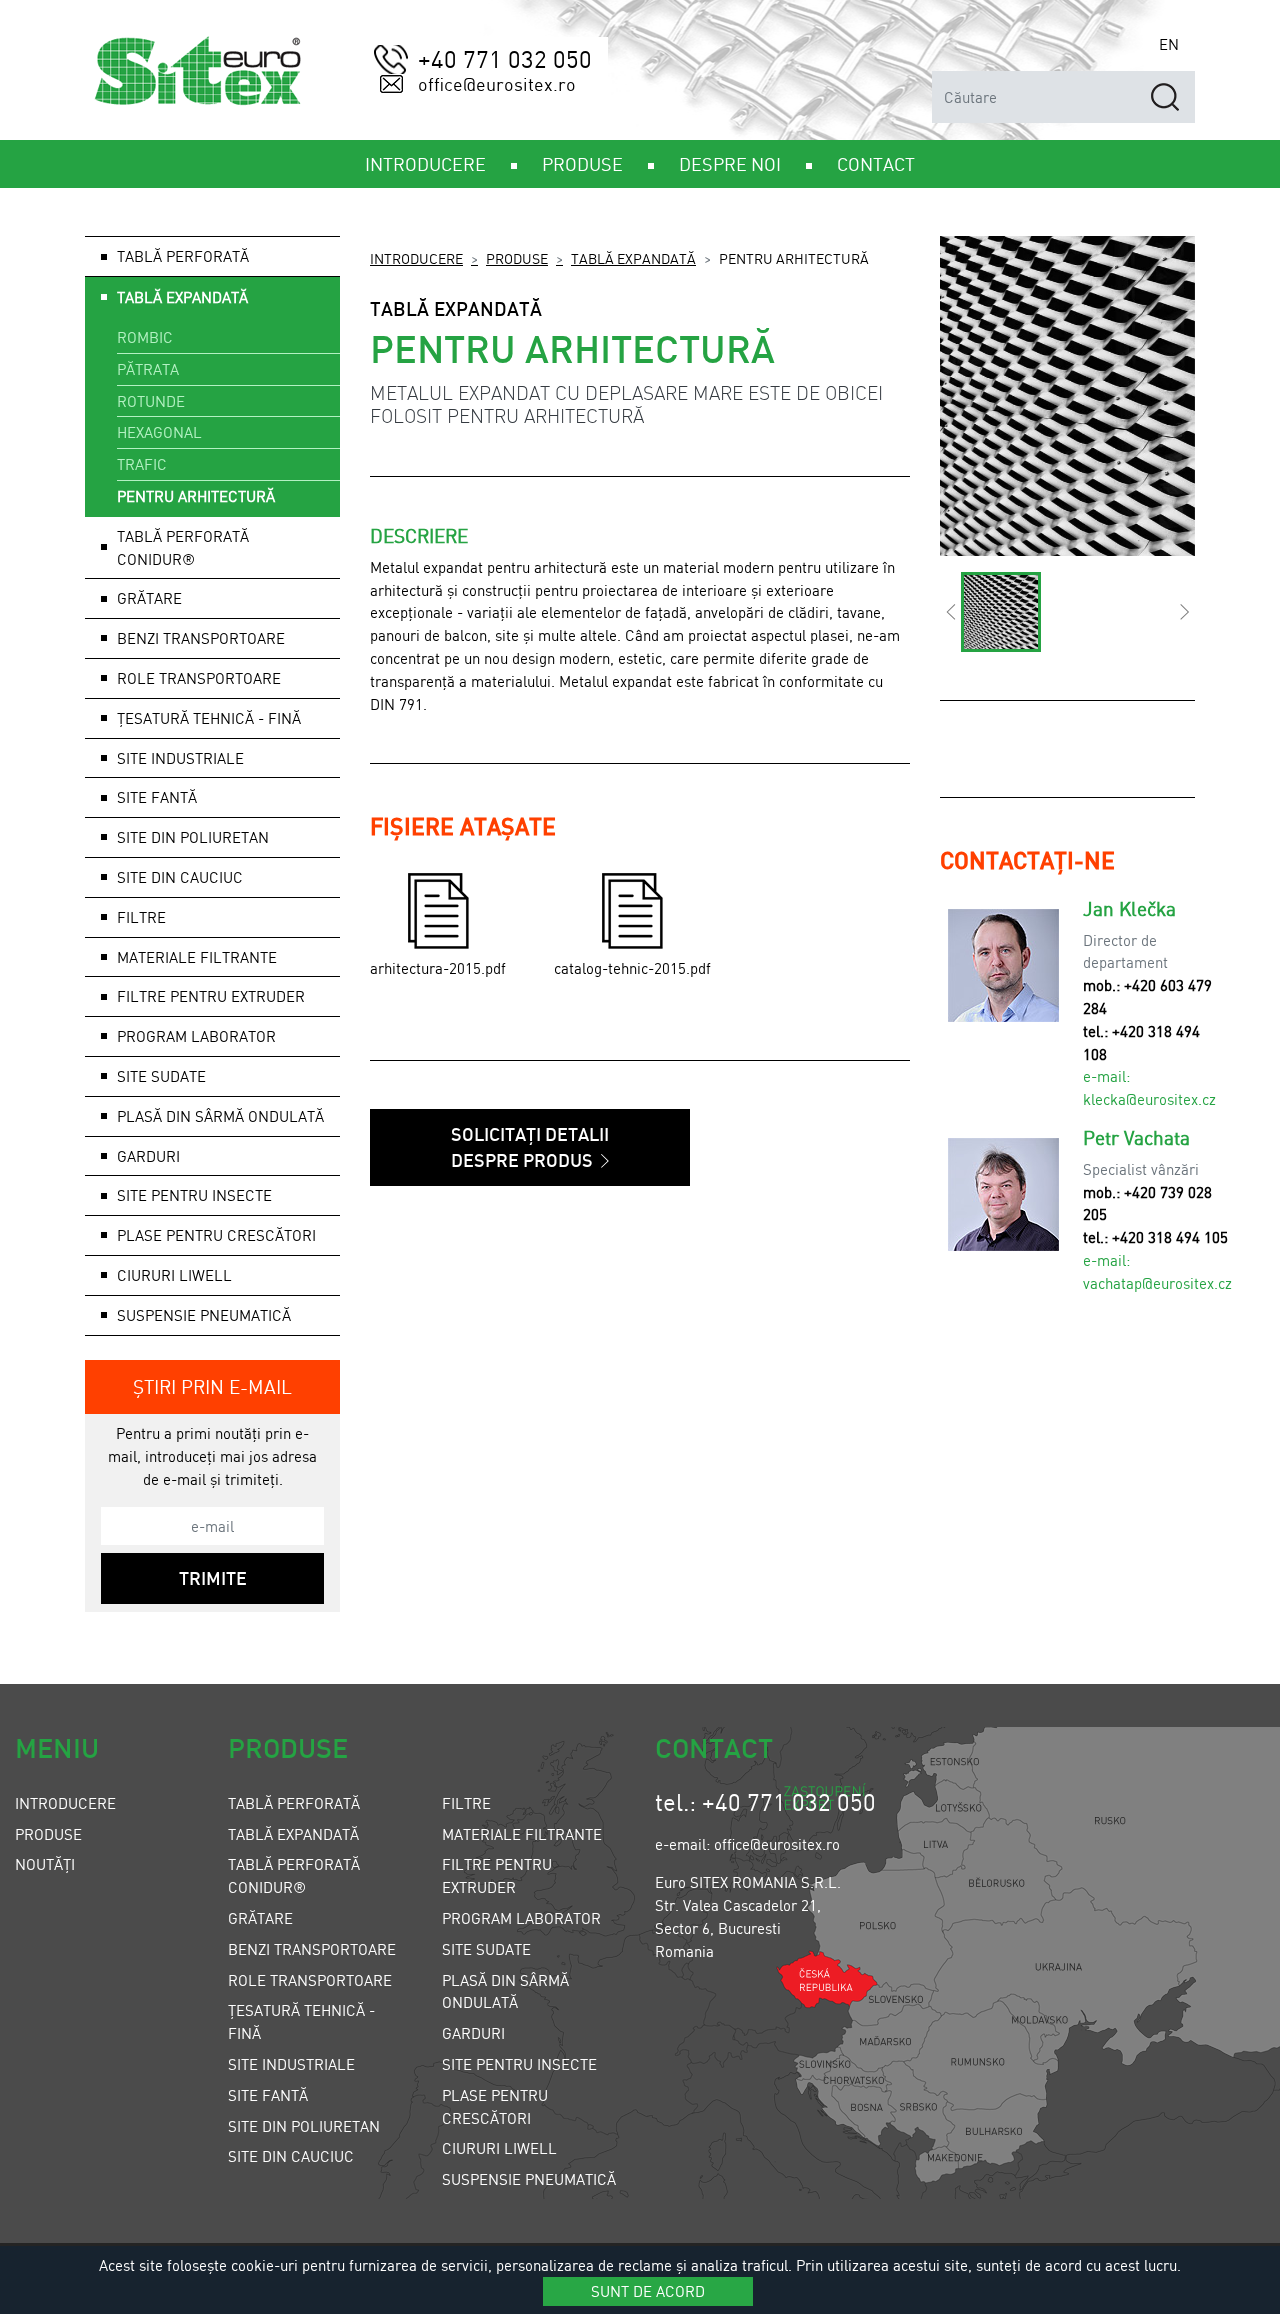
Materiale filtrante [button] (197, 957)
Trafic (142, 464)
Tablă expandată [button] (182, 297)
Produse (517, 258)
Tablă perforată (294, 1803)
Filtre (466, 1803)
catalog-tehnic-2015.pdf (632, 968)
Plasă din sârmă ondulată (220, 1116)
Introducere (416, 258)
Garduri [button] (148, 1156)
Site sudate (161, 1076)
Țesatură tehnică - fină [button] (209, 718)
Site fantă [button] (157, 797)
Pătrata (148, 369)
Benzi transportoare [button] (201, 638)
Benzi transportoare (312, 1949)
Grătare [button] (149, 598)
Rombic (145, 337)
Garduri (473, 2033)
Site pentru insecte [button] (194, 1195)
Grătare (260, 1918)
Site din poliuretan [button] (193, 837)
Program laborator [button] (196, 1036)
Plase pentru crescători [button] (216, 1235)
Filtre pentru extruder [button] (211, 996)
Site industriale (291, 2064)
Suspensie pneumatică (204, 1315)
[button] (950, 612)
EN (1169, 44)
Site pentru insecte (519, 2064)
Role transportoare (199, 678)
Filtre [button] (141, 917)
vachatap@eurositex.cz (1157, 1283)
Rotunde (151, 401)
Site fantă (268, 2095)
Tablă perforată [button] (183, 256)
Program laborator (521, 1918)
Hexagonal (159, 432)
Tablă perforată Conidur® (183, 547)
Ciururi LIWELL (174, 1275)
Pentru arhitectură (196, 496)
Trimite (213, 1578)
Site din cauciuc (180, 877)
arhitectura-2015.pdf (438, 968)
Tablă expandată (633, 258)
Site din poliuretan (304, 2126)
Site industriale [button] (180, 758)
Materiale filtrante (522, 1834)
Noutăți (45, 1864)
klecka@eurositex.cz (1149, 1099)
